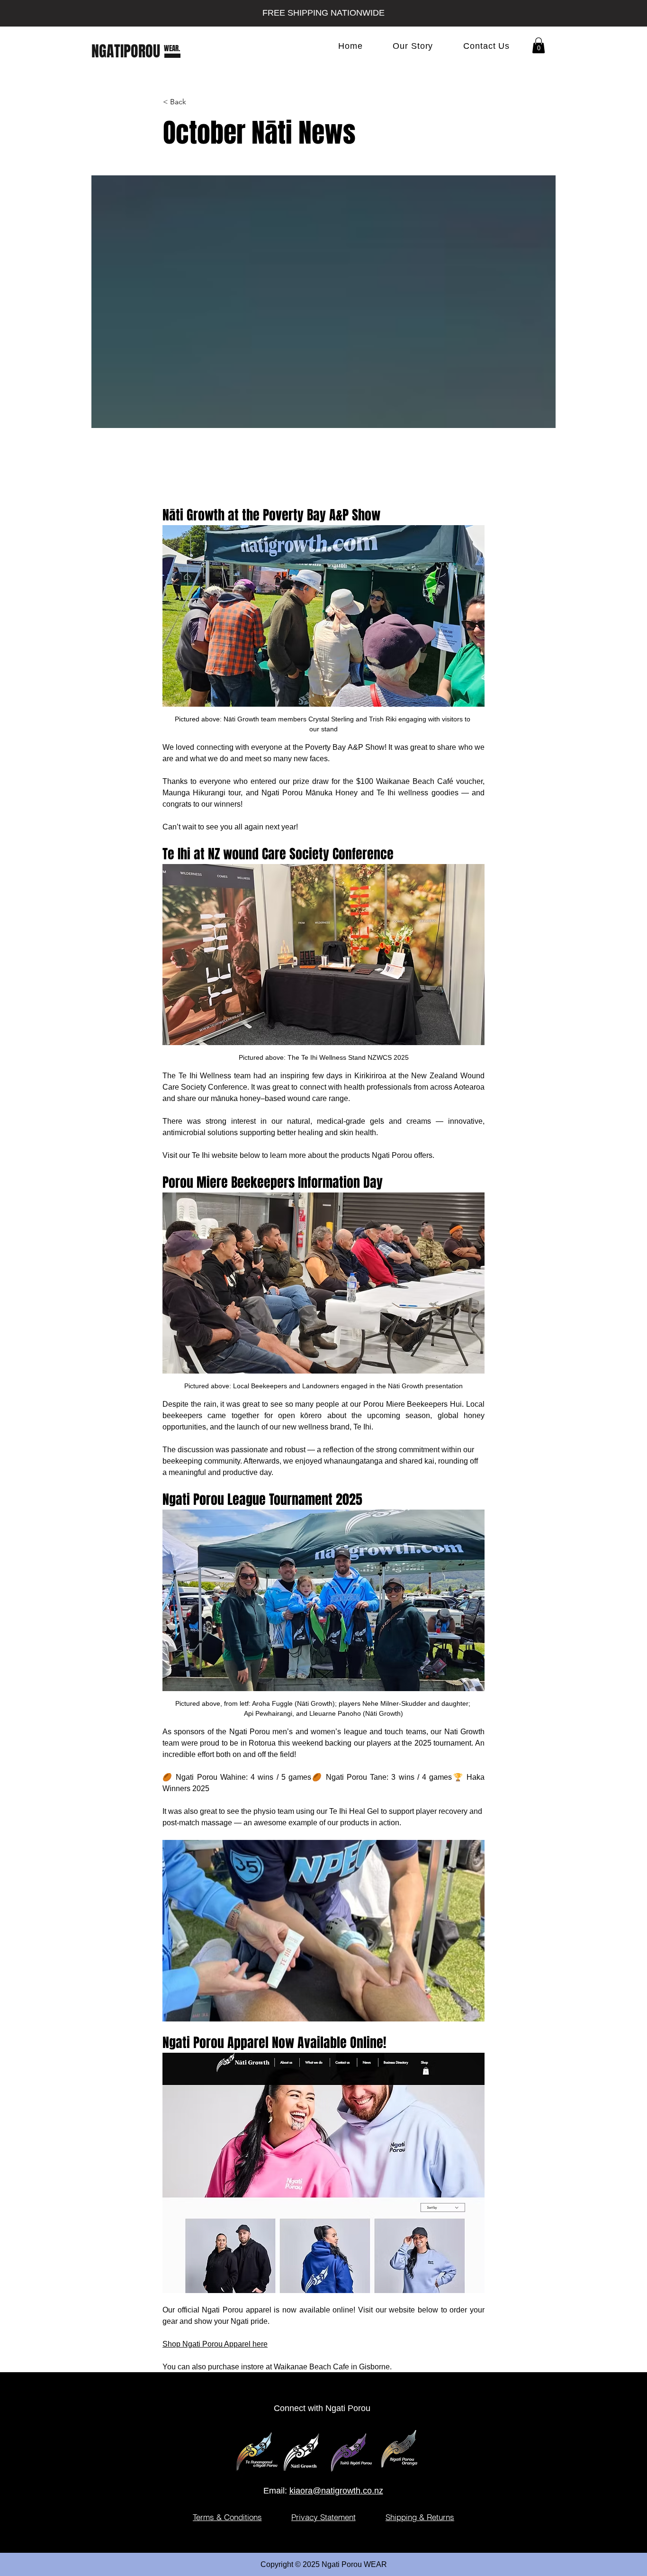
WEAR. (172, 48)
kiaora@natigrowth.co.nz (336, 2491)
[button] (539, 45)
